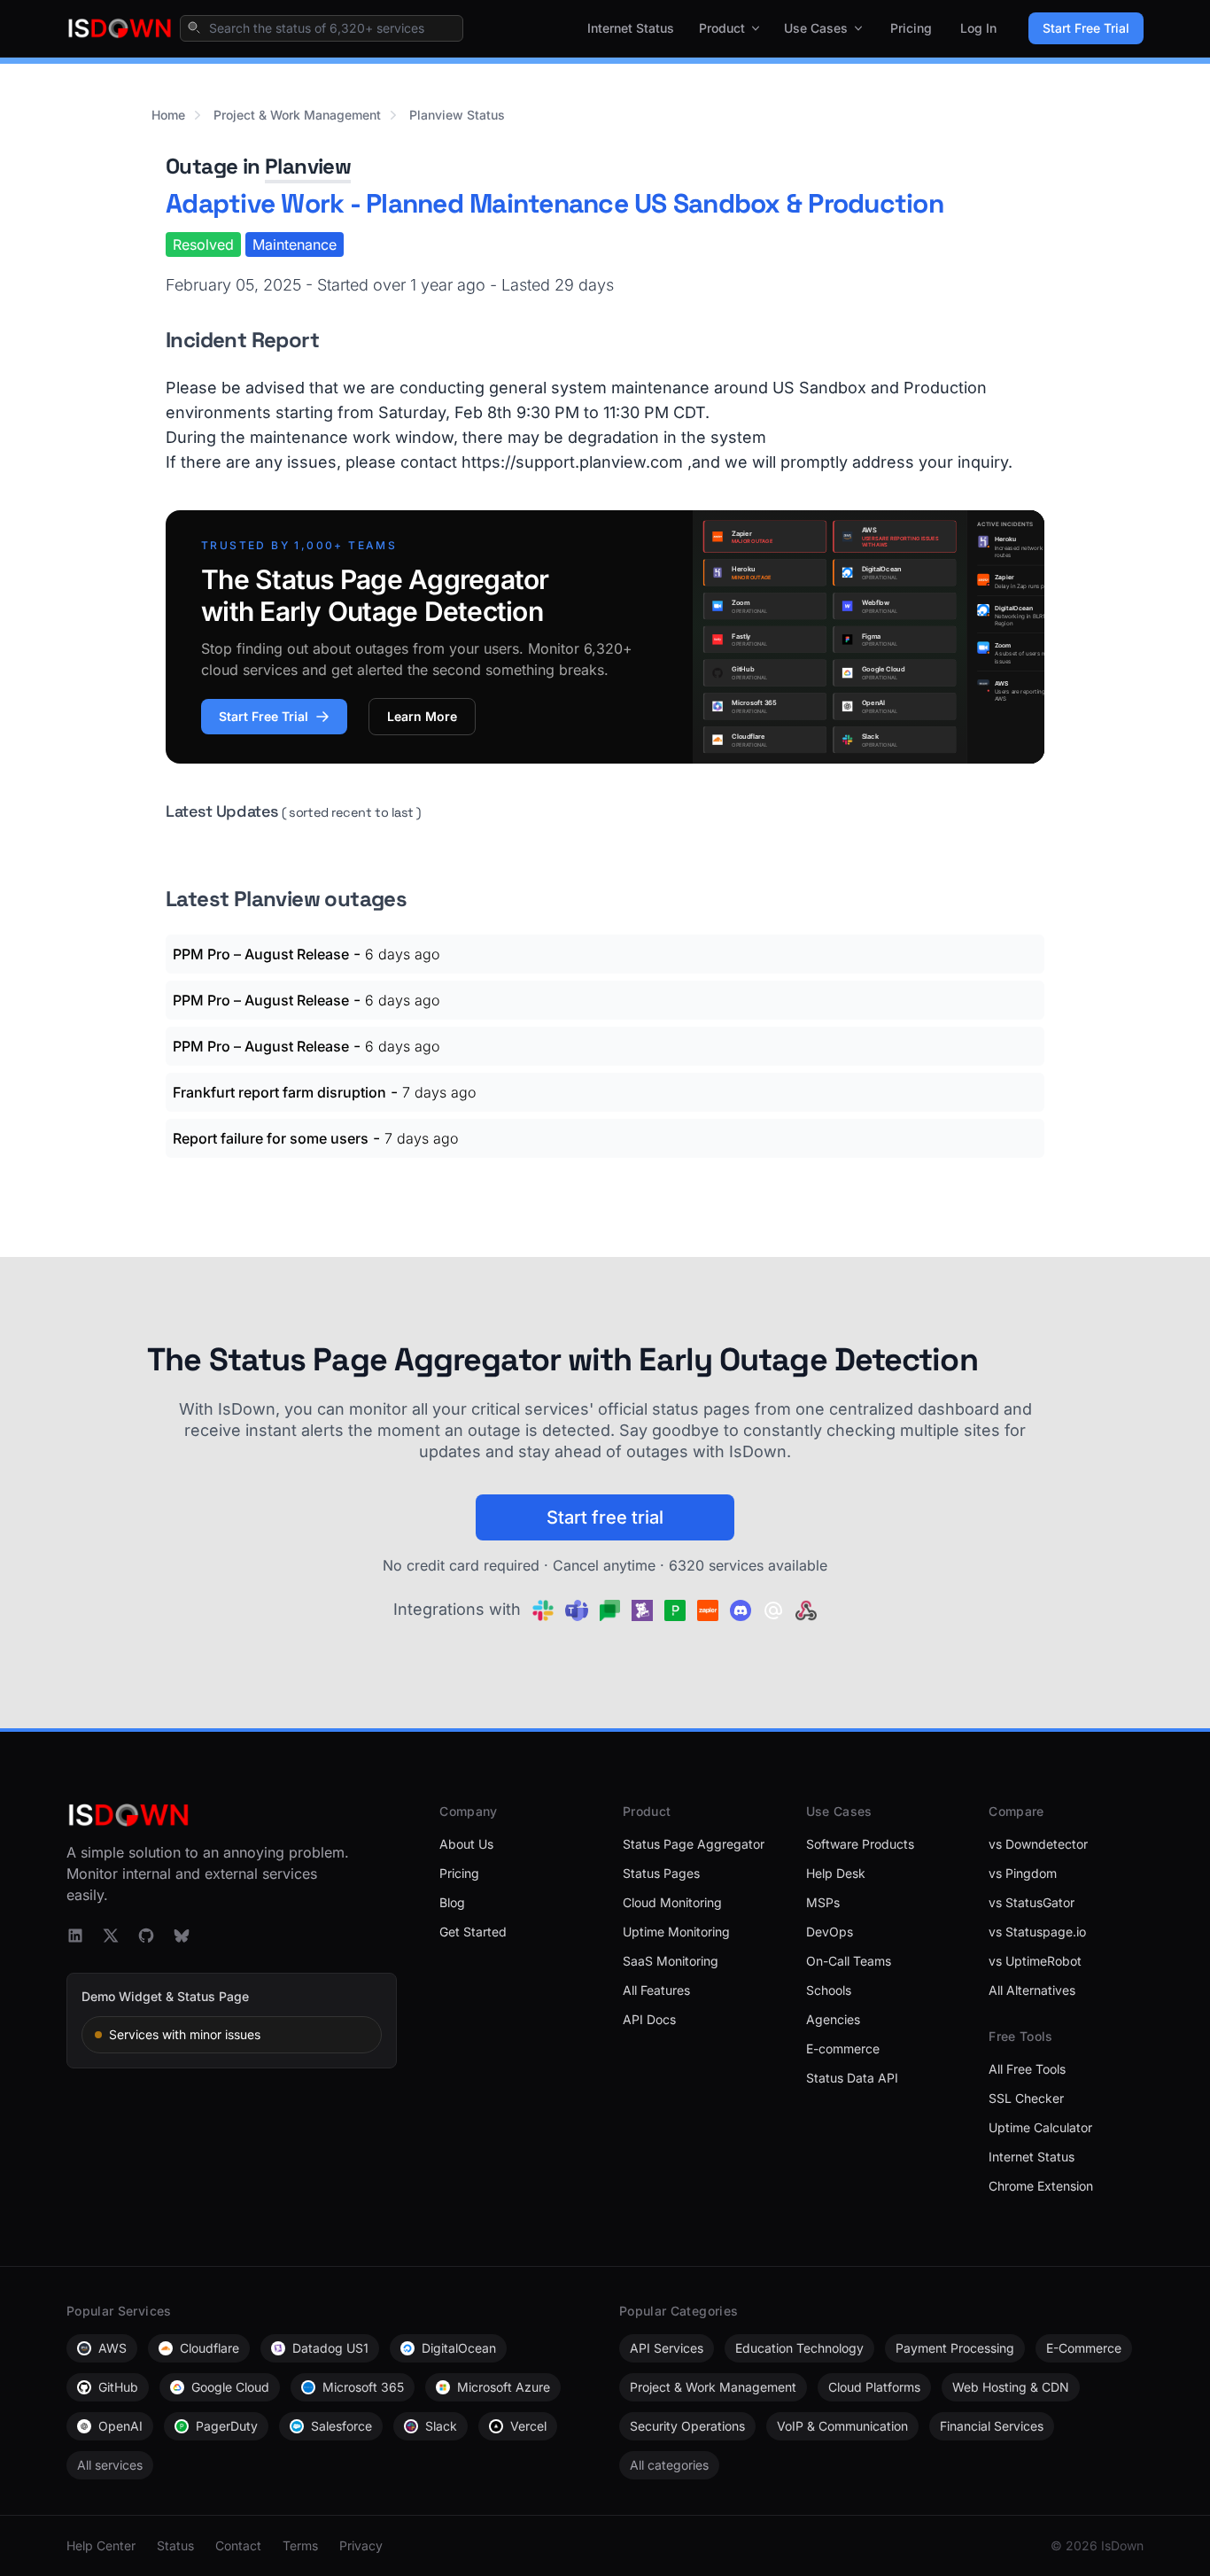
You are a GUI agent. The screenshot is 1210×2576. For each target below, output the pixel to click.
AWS (112, 2348)
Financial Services (992, 2426)
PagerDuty (227, 2426)
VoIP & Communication (842, 2426)
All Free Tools (1027, 2069)
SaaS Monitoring (671, 1961)
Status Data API (852, 2078)
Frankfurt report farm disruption (279, 1092)
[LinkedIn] (75, 1936)
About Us (466, 1844)
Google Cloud (230, 2387)
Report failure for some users (271, 1138)
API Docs (649, 2019)
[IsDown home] (120, 28)
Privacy (361, 2545)
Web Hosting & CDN (1011, 2387)
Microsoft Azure (504, 2387)
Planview (308, 166)
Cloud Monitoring (672, 1902)
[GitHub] (146, 1936)
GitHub (118, 2387)
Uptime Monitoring (676, 1932)
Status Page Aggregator (694, 1844)
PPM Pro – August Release (261, 954)
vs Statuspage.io (1037, 1932)
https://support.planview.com (572, 462)
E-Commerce (1084, 2348)
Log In (978, 28)
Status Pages (661, 1873)
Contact (238, 2545)
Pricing (911, 28)
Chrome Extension (1041, 2186)
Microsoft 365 (363, 2387)
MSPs (823, 1902)
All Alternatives (1032, 1990)
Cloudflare (209, 2348)
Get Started (473, 1932)
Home (168, 115)
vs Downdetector (1038, 1844)
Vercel (528, 2426)
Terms (300, 2545)
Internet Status (631, 28)
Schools (829, 1990)
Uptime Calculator (1040, 2127)
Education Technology (799, 2348)
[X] (111, 1936)
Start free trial (605, 1517)
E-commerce (843, 2048)
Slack (441, 2426)
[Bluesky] (182, 1936)
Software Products (860, 1844)
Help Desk (836, 1873)
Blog (452, 1902)
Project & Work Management (297, 115)
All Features (656, 1990)
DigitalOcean (459, 2348)
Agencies (833, 2019)
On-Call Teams (849, 1961)
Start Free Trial (1086, 28)
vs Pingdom (1023, 1873)
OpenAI (120, 2426)
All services (110, 2465)
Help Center (101, 2545)
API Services (667, 2348)
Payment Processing (955, 2348)
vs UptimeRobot (1035, 1961)
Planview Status (457, 115)
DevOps (830, 1932)
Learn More (422, 716)
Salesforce (341, 2426)
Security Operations (687, 2426)
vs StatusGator (1032, 1902)
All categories (669, 2465)
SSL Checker (1026, 2098)
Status (175, 2545)
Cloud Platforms (874, 2387)
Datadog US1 (330, 2348)
